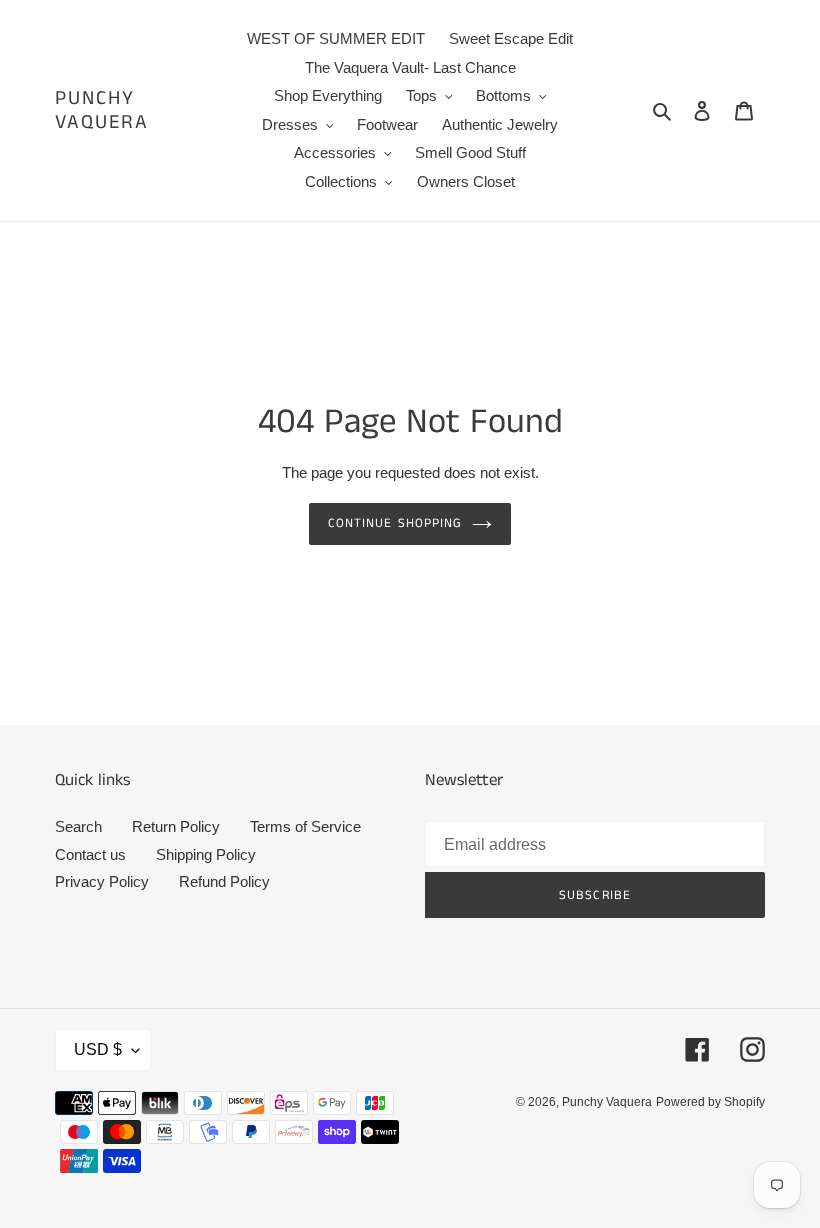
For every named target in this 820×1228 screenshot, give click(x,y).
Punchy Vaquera (102, 111)
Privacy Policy (102, 881)
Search (78, 826)
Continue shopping (395, 523)
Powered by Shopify (710, 1102)
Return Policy (176, 826)
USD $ (98, 1049)
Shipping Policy (206, 854)
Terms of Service (305, 826)
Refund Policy (224, 881)
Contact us (90, 854)
